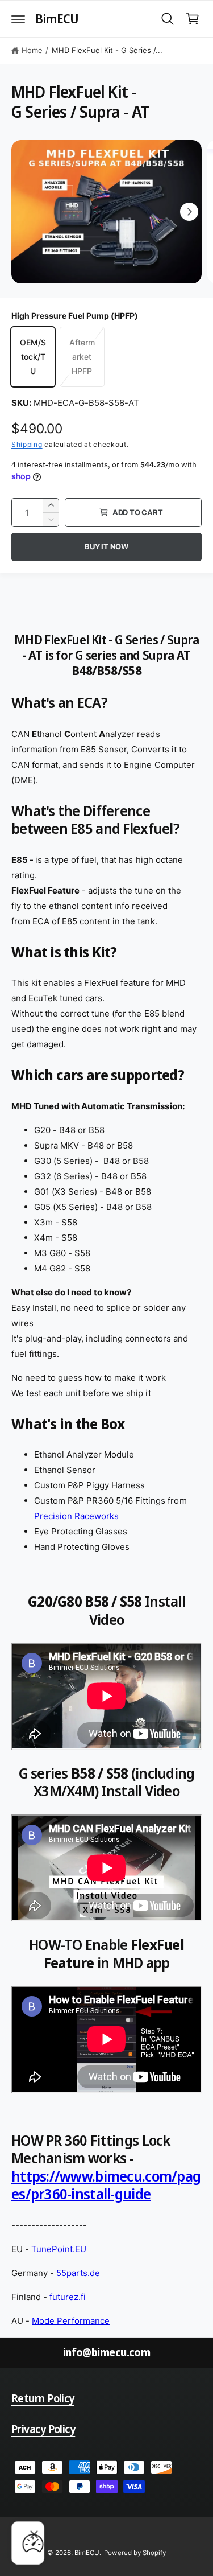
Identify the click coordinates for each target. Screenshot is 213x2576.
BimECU (87, 2553)
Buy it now (106, 546)
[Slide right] (189, 212)
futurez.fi (68, 2297)
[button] (18, 19)
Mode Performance (71, 2321)
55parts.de (78, 2273)
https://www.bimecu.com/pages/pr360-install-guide (106, 2185)
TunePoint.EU (59, 2249)
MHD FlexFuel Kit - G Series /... (107, 50)
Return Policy (43, 2398)
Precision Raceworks (76, 1516)
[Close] (34, 2534)
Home (32, 50)
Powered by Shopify (135, 2553)
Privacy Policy (43, 2429)
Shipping (27, 444)
